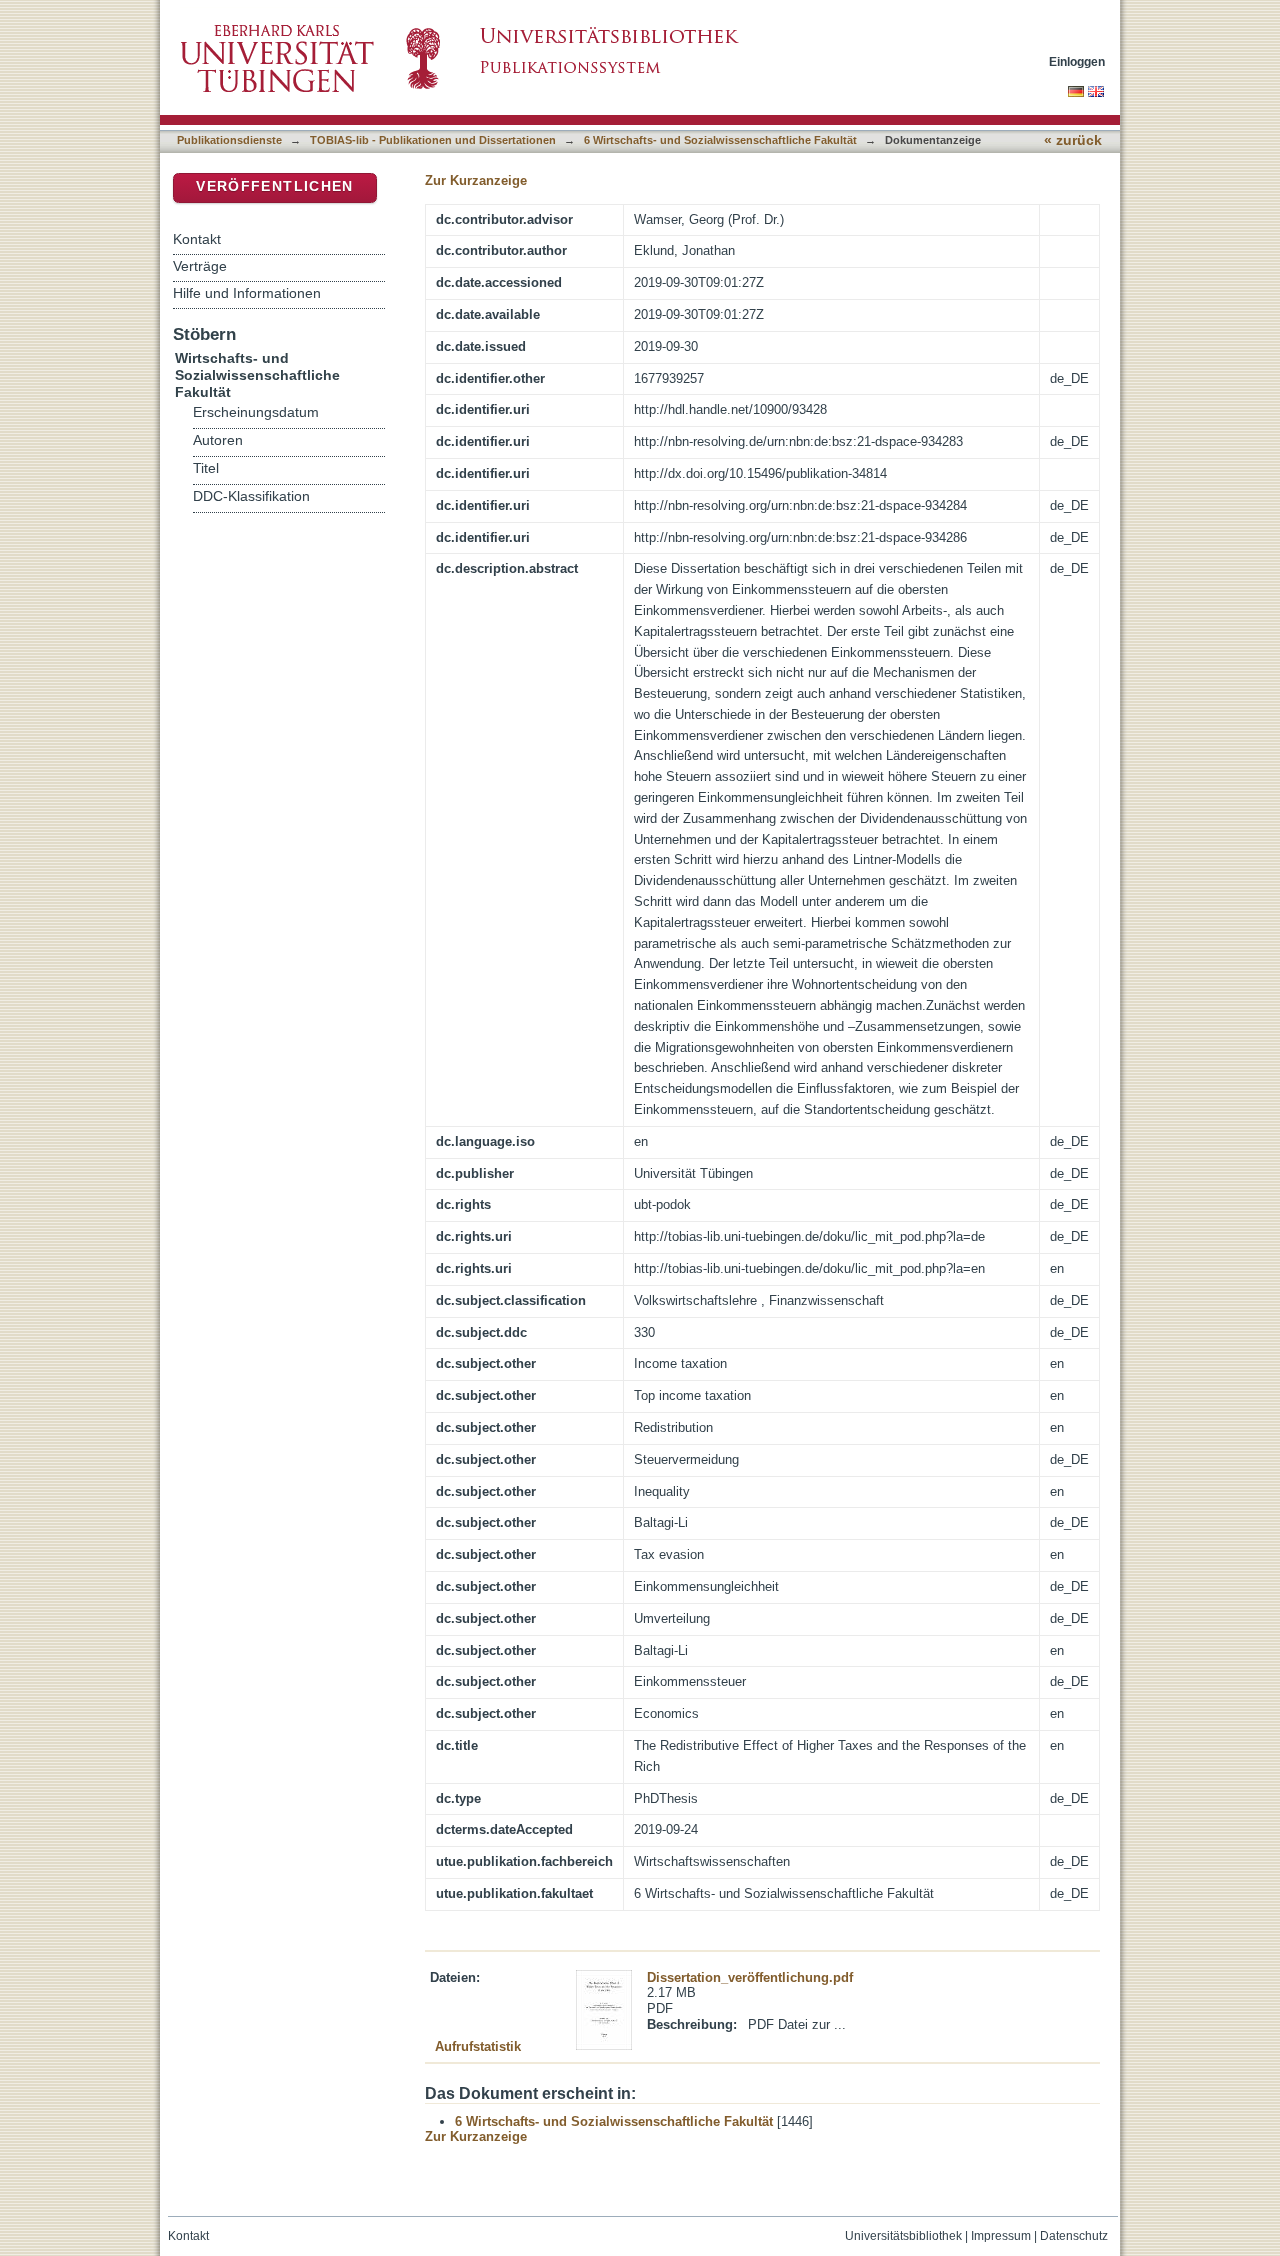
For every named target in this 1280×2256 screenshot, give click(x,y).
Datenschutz (1074, 2236)
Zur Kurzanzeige (476, 180)
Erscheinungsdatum (256, 412)
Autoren (218, 440)
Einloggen (1077, 61)
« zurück (1073, 140)
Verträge (200, 266)
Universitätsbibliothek (903, 2236)
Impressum (1001, 2236)
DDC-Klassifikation (251, 496)
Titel (206, 468)
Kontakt (197, 239)
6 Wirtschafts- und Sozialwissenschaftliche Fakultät (720, 140)
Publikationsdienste (229, 140)
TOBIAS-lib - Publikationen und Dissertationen (433, 140)
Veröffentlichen (274, 186)
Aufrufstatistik (478, 2046)
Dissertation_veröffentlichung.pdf (750, 1977)
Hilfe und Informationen (247, 293)
